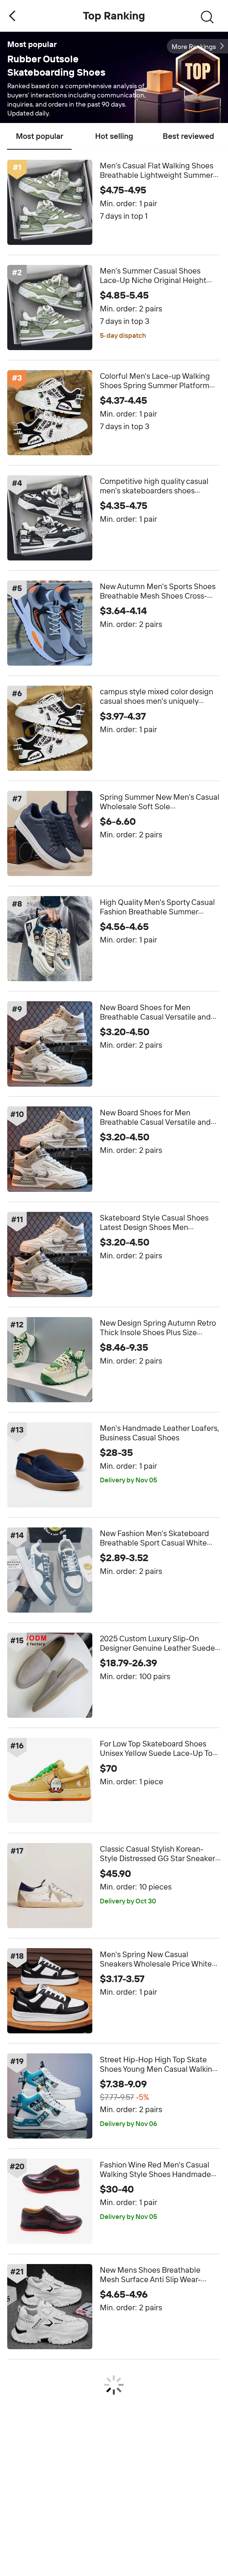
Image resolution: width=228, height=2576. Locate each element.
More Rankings (194, 47)
